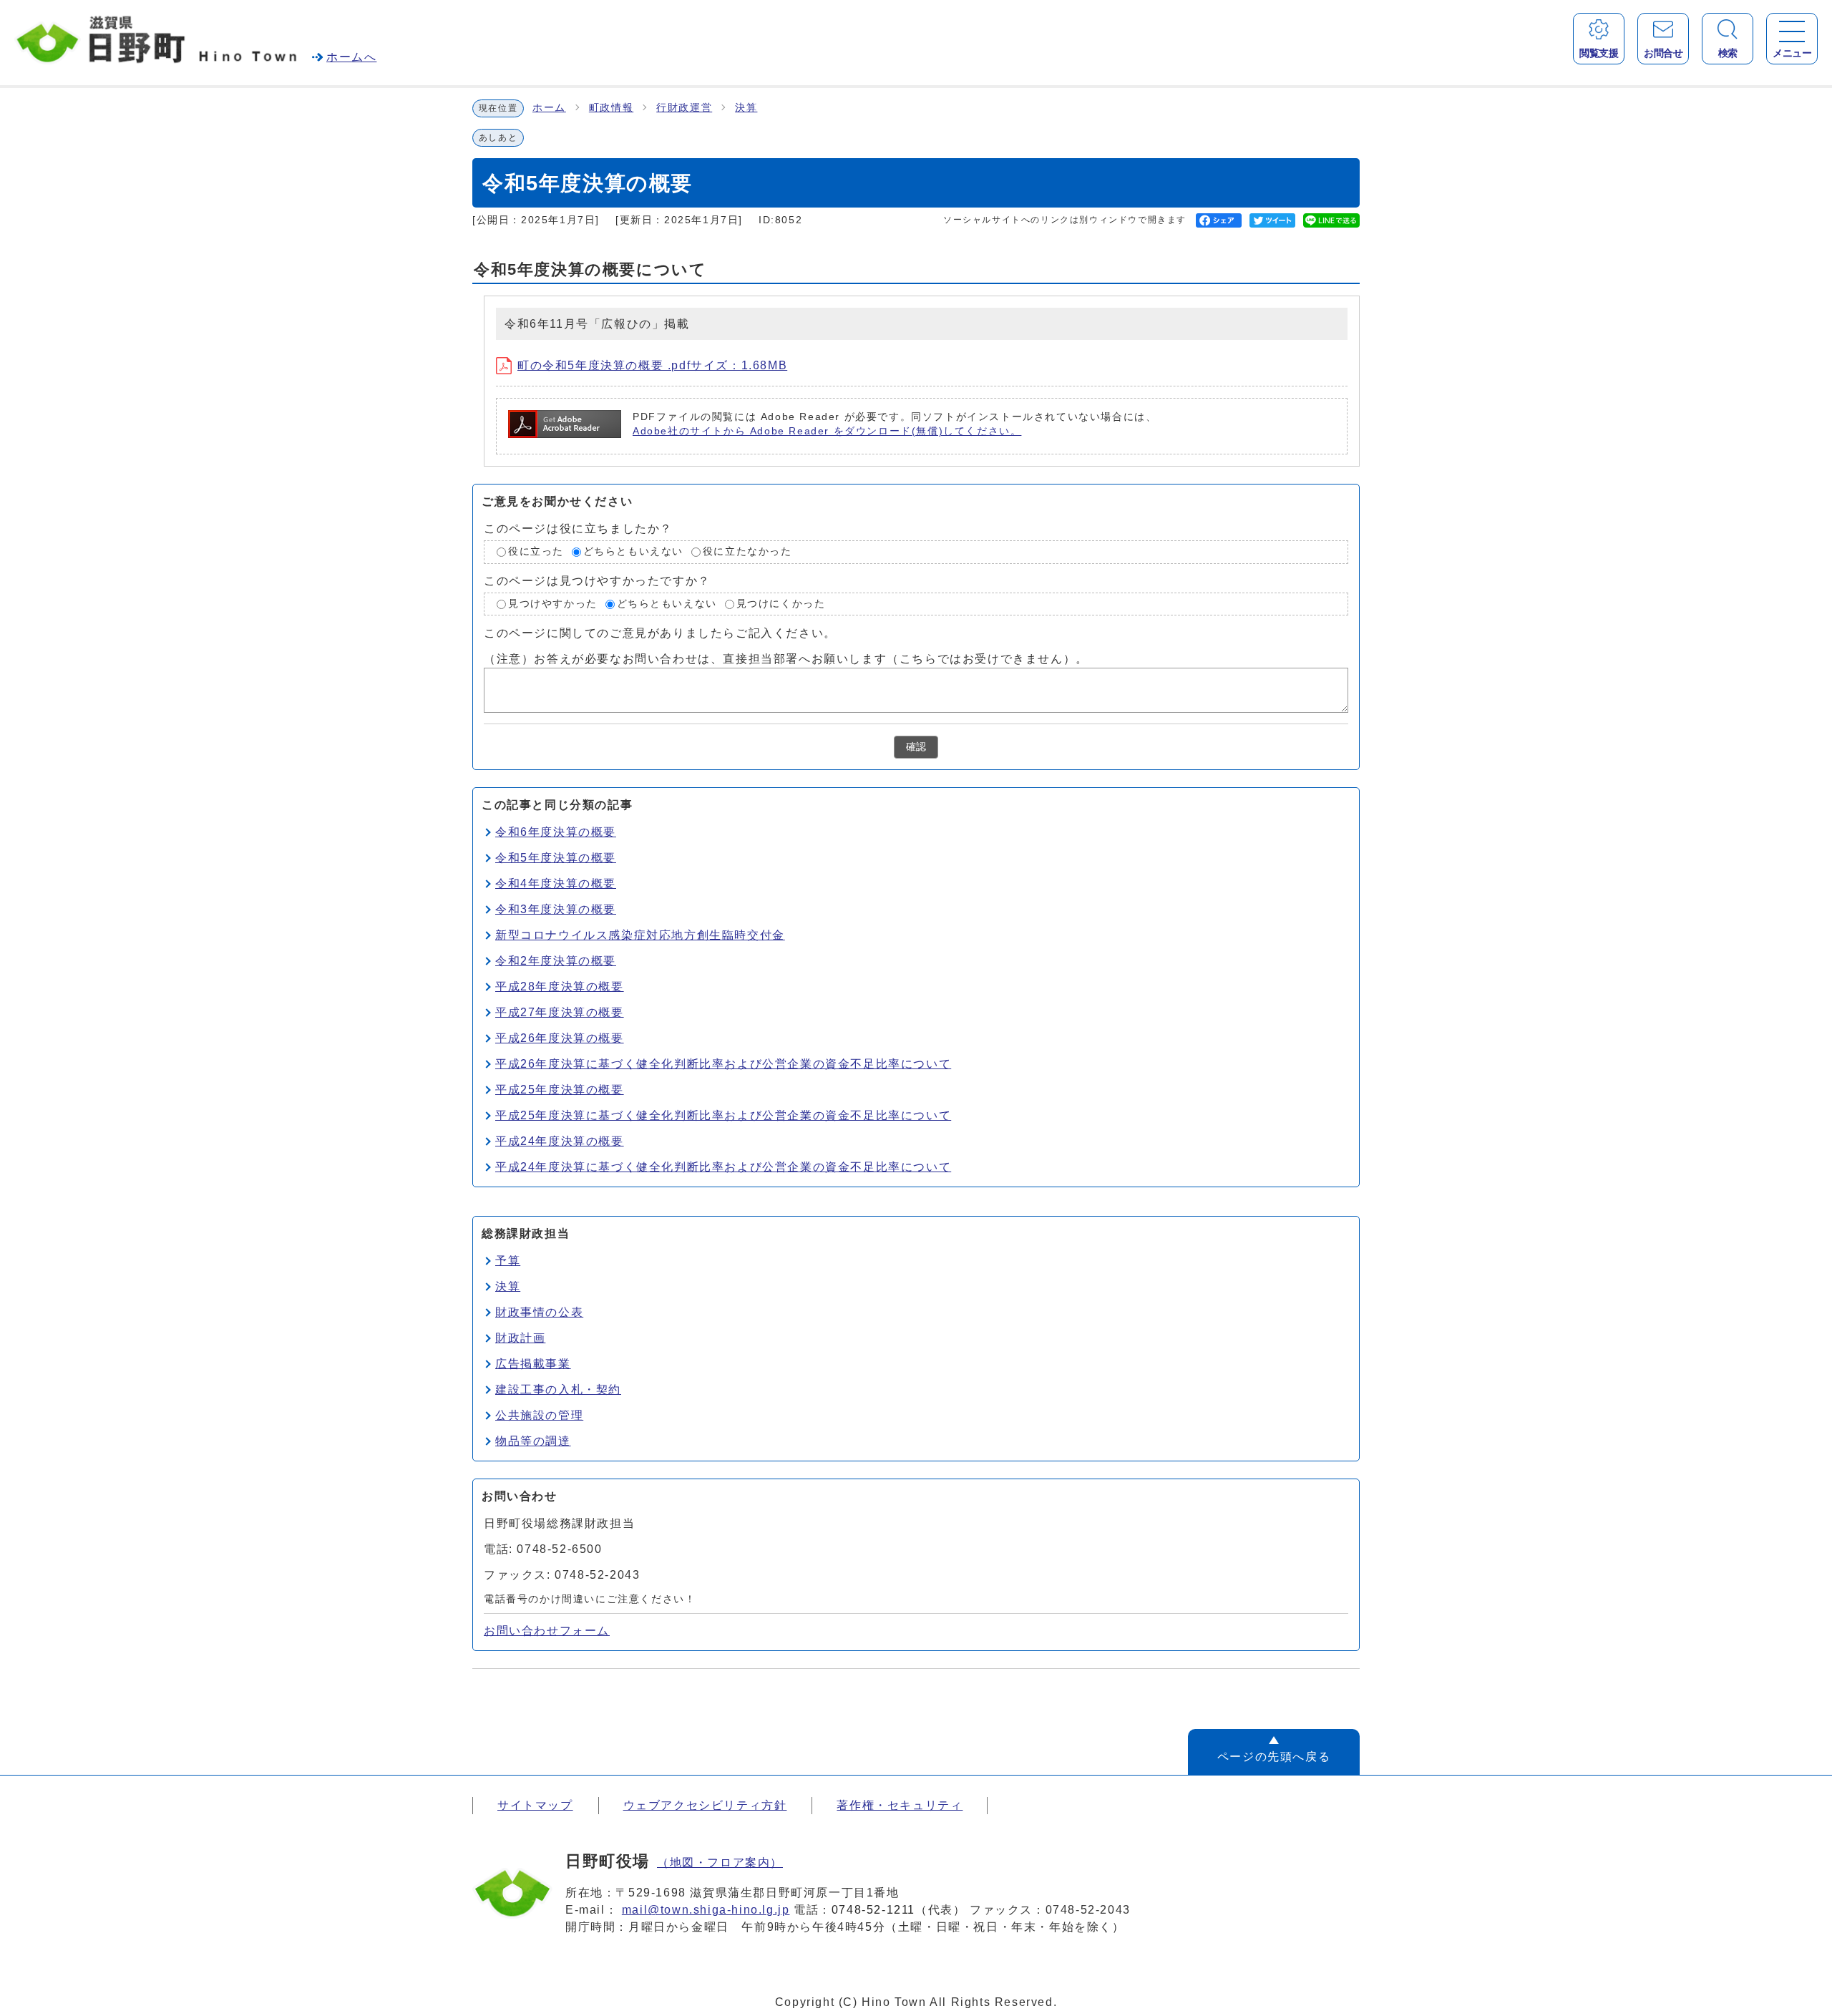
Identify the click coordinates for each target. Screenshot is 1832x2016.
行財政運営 (684, 108)
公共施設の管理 (539, 1415)
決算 (746, 108)
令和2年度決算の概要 (556, 961)
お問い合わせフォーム (547, 1631)
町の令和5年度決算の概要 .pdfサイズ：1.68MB (652, 365)
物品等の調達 (533, 1441)
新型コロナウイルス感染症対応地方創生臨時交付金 (640, 935)
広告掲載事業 (533, 1364)
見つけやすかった (553, 604)
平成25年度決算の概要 (560, 1090)
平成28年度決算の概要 (560, 987)
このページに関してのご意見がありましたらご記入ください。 (660, 633)
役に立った (536, 551)
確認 (916, 747)
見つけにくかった (781, 604)
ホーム (549, 108)
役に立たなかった (747, 551)
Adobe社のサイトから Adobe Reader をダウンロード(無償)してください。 (827, 431)
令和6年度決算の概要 (556, 832)
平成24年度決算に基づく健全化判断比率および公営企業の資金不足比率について (723, 1167)
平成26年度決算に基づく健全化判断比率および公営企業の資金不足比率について (723, 1064)
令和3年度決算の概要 (556, 909)
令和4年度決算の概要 (556, 883)
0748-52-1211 (873, 1910)
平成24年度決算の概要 (560, 1141)
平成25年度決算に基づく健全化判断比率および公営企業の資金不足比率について (723, 1115)
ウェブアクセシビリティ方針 (705, 1805)
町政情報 (611, 108)
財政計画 (520, 1338)
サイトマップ (535, 1805)
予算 (508, 1261)
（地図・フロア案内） (720, 1862)
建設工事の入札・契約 (558, 1389)
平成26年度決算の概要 (560, 1038)
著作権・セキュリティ (900, 1805)
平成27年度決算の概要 (560, 1012)
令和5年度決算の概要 (556, 858)
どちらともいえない (633, 551)
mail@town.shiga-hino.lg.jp (706, 1910)
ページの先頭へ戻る (1274, 1757)
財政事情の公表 (539, 1312)
